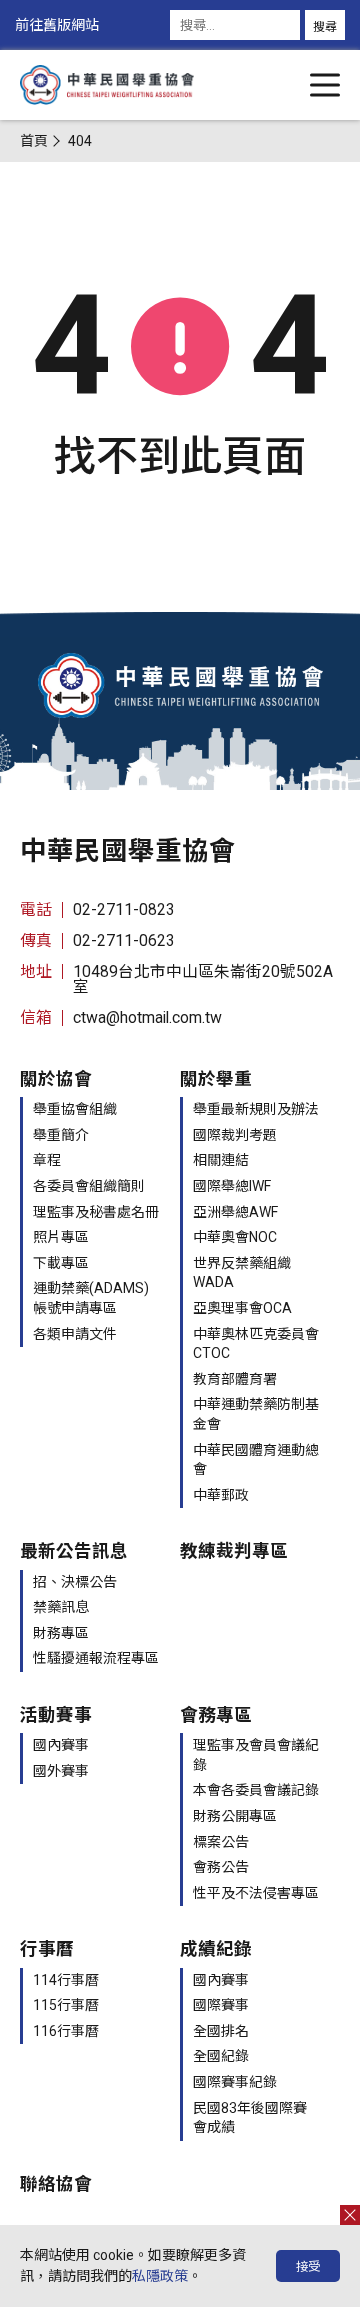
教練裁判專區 (234, 1551)
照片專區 (61, 1237)
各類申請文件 (75, 1334)
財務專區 (61, 1633)
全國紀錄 (221, 2056)
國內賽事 (61, 1745)
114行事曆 (66, 1980)
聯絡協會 (56, 2184)
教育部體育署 (235, 1379)
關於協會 (56, 1079)
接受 (308, 2267)
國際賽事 (221, 2005)
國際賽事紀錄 (235, 2082)
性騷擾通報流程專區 (96, 1658)
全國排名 (221, 2031)
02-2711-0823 (124, 909)
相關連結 (221, 1160)
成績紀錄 (216, 1949)
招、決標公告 (75, 1582)
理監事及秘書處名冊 (96, 1212)
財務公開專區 (235, 1816)
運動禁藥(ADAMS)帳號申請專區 (91, 1298)
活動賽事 (56, 1715)
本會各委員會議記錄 (256, 1790)
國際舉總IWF (232, 1186)
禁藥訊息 (61, 1607)
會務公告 (221, 1867)
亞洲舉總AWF (235, 1212)
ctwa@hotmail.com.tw (147, 1017)
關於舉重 (216, 1079)
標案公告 (221, 1842)
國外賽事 (61, 1771)
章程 (47, 1160)
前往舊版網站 (57, 25)
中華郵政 (221, 1495)
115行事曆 (66, 2005)
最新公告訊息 (74, 1551)
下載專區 (61, 1263)
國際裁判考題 (235, 1135)
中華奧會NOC (235, 1237)
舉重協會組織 (75, 1109)
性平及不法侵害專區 (256, 1893)
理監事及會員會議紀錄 (256, 1755)
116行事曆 (66, 2031)
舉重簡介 (61, 1135)
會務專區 (216, 1715)
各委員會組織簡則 (89, 1186)
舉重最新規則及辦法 (256, 1109)
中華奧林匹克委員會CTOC (256, 1344)
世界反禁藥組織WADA (242, 1273)
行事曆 (47, 1949)
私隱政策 (160, 2276)
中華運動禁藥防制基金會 (256, 1414)
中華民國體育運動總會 (256, 1460)
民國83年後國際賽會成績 (250, 2118)
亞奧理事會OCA (242, 1308)
